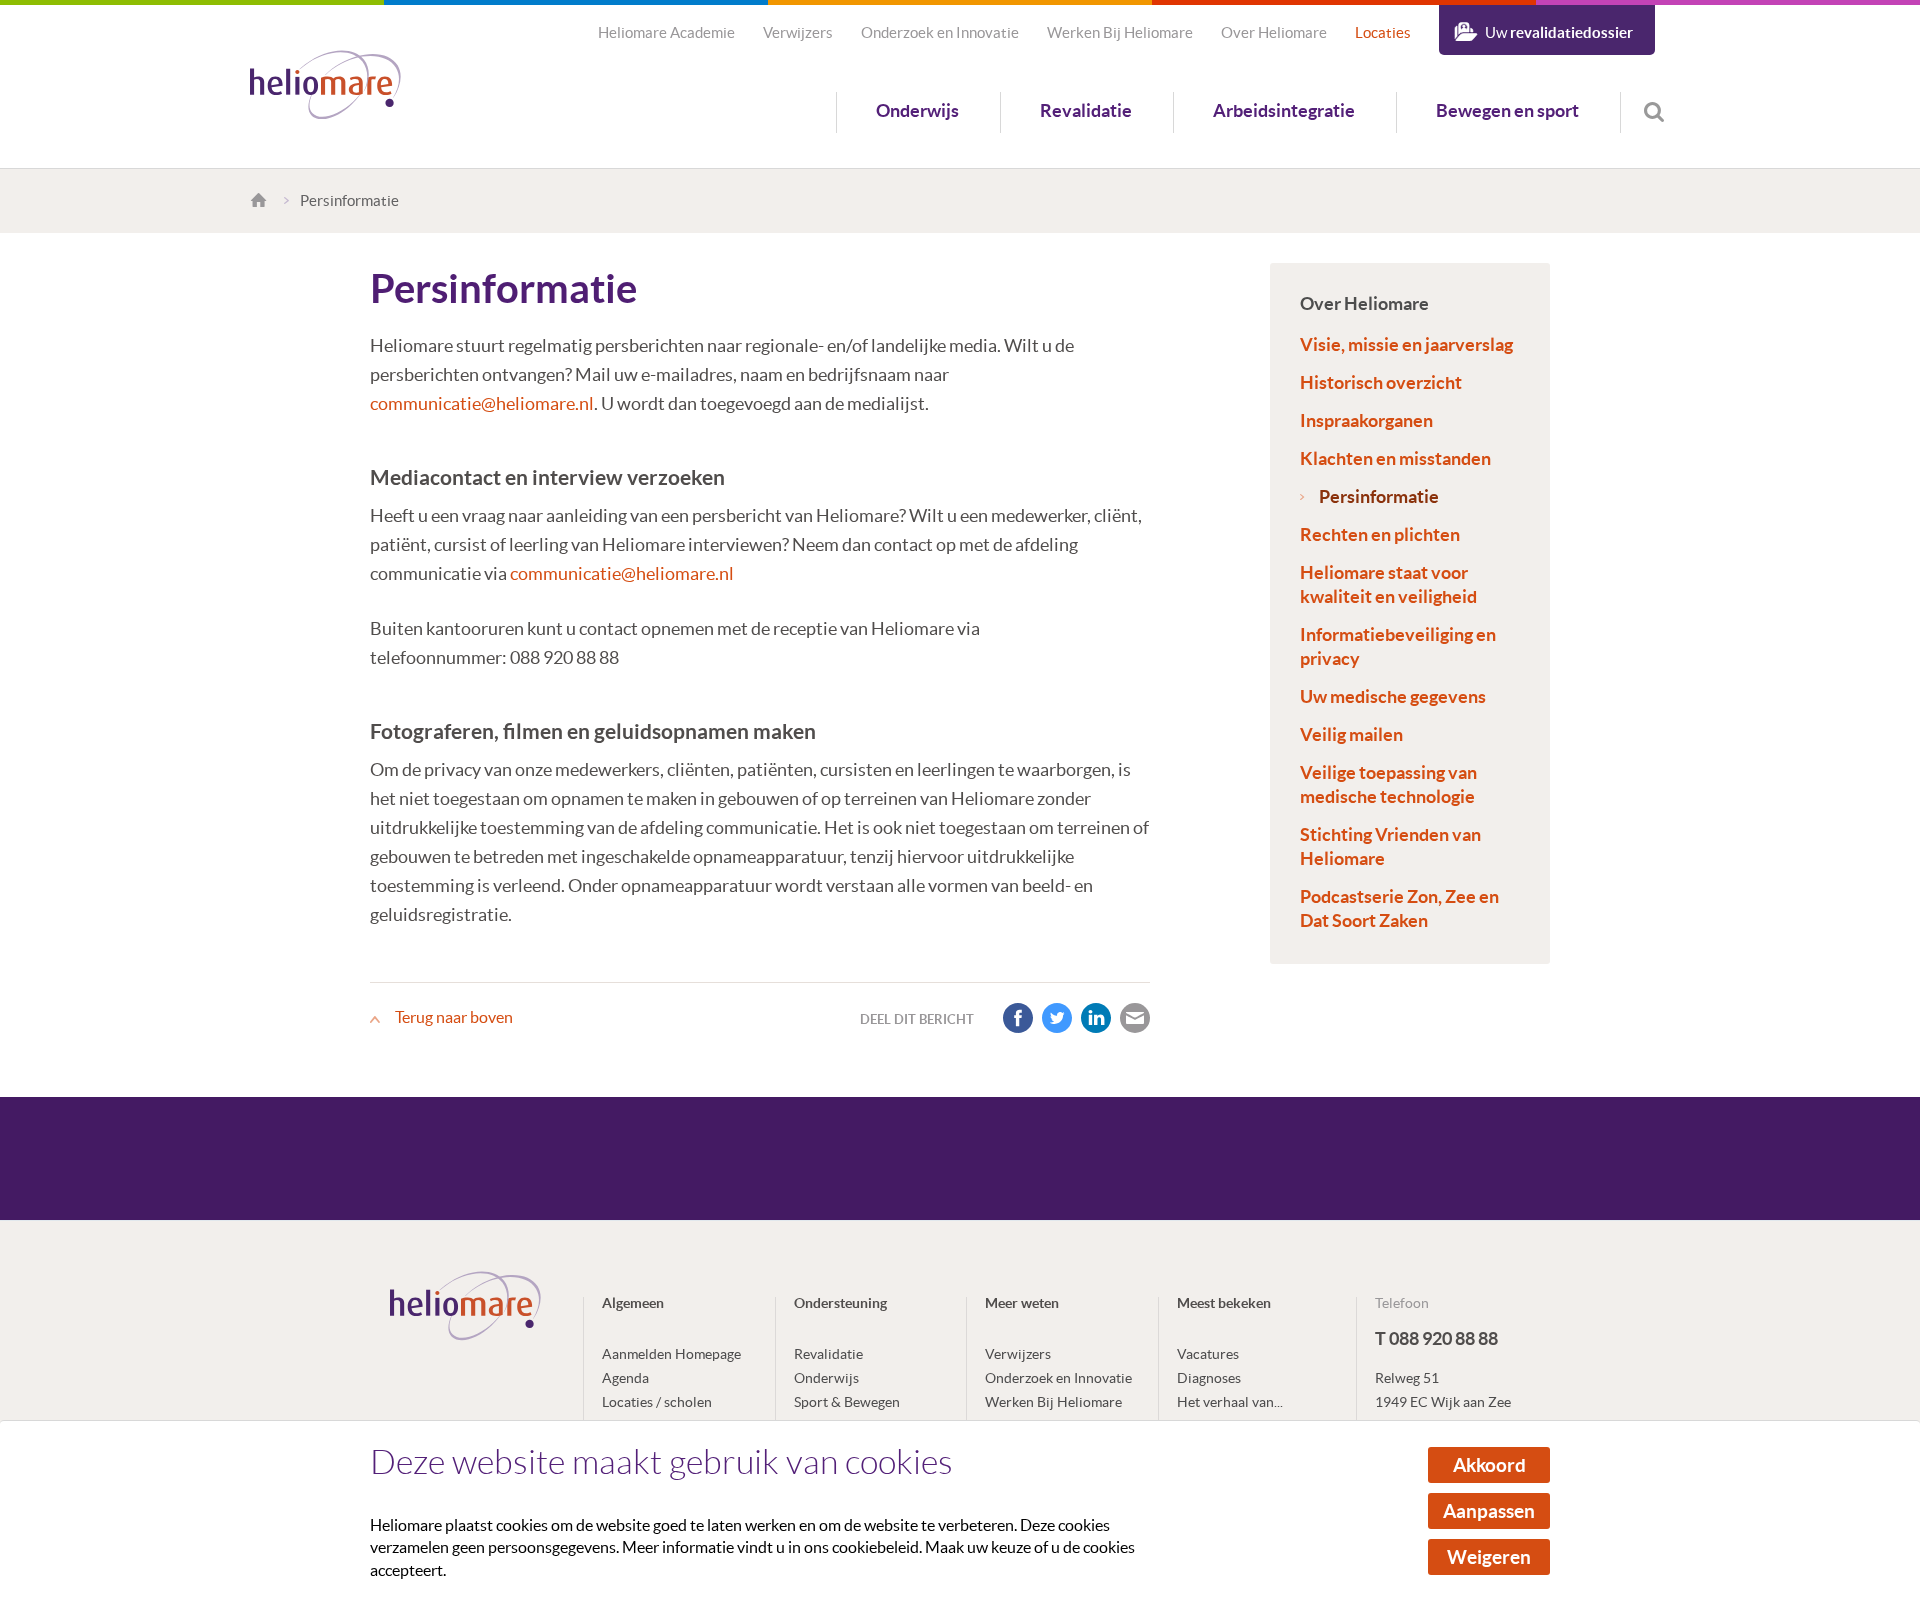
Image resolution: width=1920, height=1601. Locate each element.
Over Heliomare (1274, 32)
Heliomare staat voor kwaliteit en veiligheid (1388, 584)
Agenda (625, 1378)
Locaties (1383, 32)
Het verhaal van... (1230, 1402)
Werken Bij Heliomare (1120, 32)
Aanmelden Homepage (671, 1354)
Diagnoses (1209, 1378)
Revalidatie (1086, 110)
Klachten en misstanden (1395, 458)
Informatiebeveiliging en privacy (1398, 646)
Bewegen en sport (1507, 110)
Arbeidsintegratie (1284, 110)
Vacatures (1208, 1354)
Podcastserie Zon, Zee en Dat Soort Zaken (1399, 908)
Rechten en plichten (1380, 534)
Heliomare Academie (666, 32)
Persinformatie (1379, 496)
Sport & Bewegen (847, 1402)
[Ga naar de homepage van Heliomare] (325, 86)
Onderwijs (917, 110)
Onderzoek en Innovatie (940, 32)
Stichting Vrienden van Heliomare (1390, 846)
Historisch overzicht (1381, 382)
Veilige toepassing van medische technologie (1388, 784)
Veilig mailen (1351, 734)
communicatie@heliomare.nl (482, 403)
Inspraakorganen (1366, 420)
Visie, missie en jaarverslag (1406, 344)
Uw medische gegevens (1393, 696)
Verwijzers (798, 32)
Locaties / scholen (657, 1402)
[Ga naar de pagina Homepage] (261, 200)
